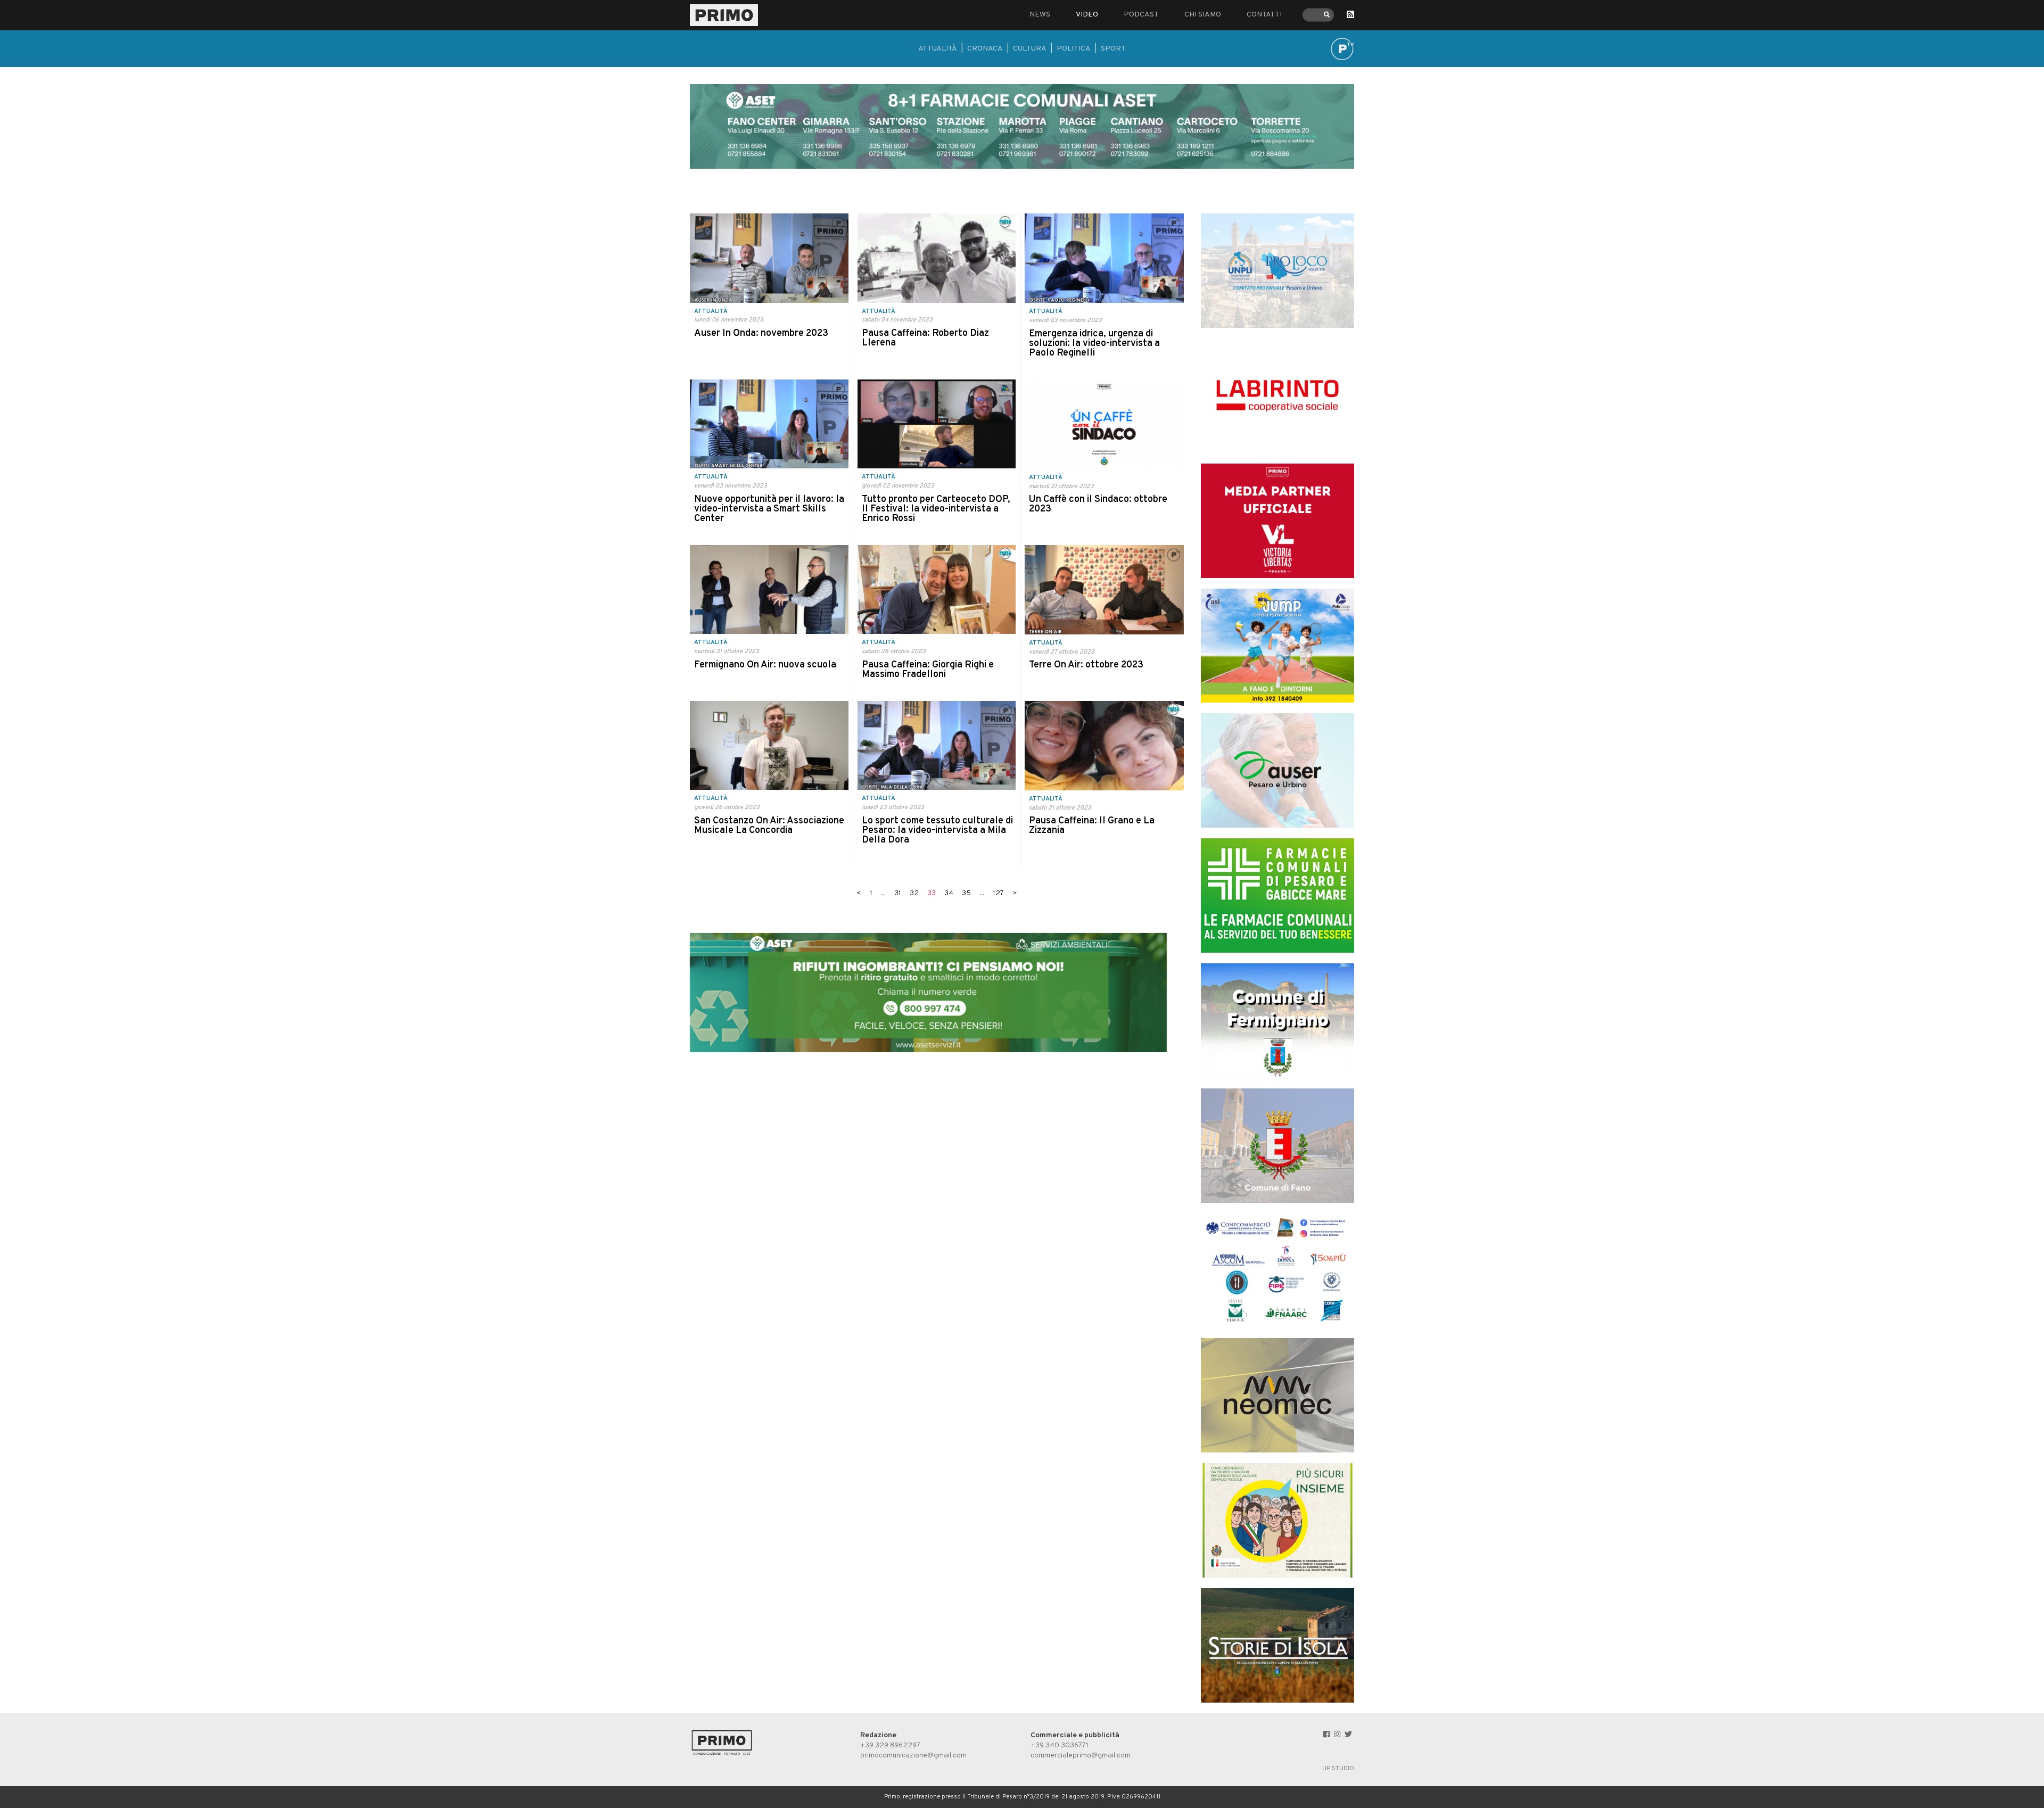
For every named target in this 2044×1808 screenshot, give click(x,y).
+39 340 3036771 (1060, 1745)
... (883, 893)
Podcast (1141, 15)
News (1040, 15)
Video (1087, 15)
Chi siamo (1203, 15)
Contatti (1264, 15)
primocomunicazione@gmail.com (913, 1756)
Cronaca (985, 49)
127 (998, 893)
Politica (1074, 49)
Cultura (1030, 49)
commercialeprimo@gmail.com (1081, 1756)
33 (932, 893)
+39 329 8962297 (890, 1745)
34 (949, 893)
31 (898, 893)
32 (914, 893)
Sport (1113, 49)
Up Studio (1338, 1769)
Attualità (938, 49)
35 (966, 893)
